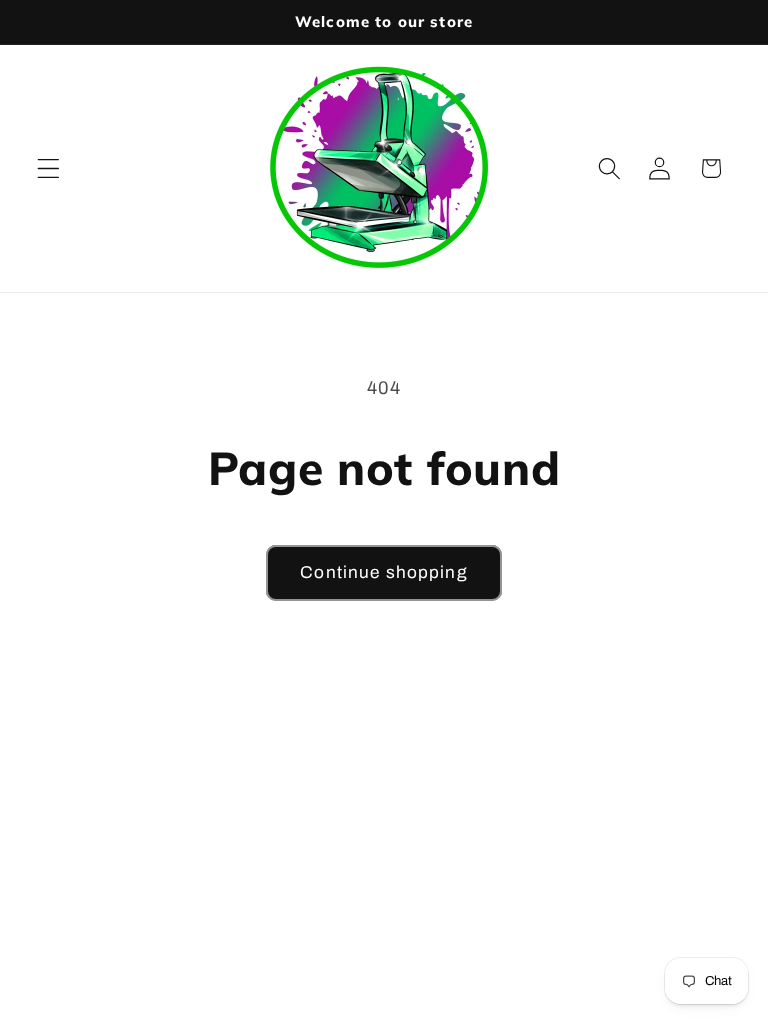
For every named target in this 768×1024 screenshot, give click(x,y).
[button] (48, 168)
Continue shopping (384, 572)
